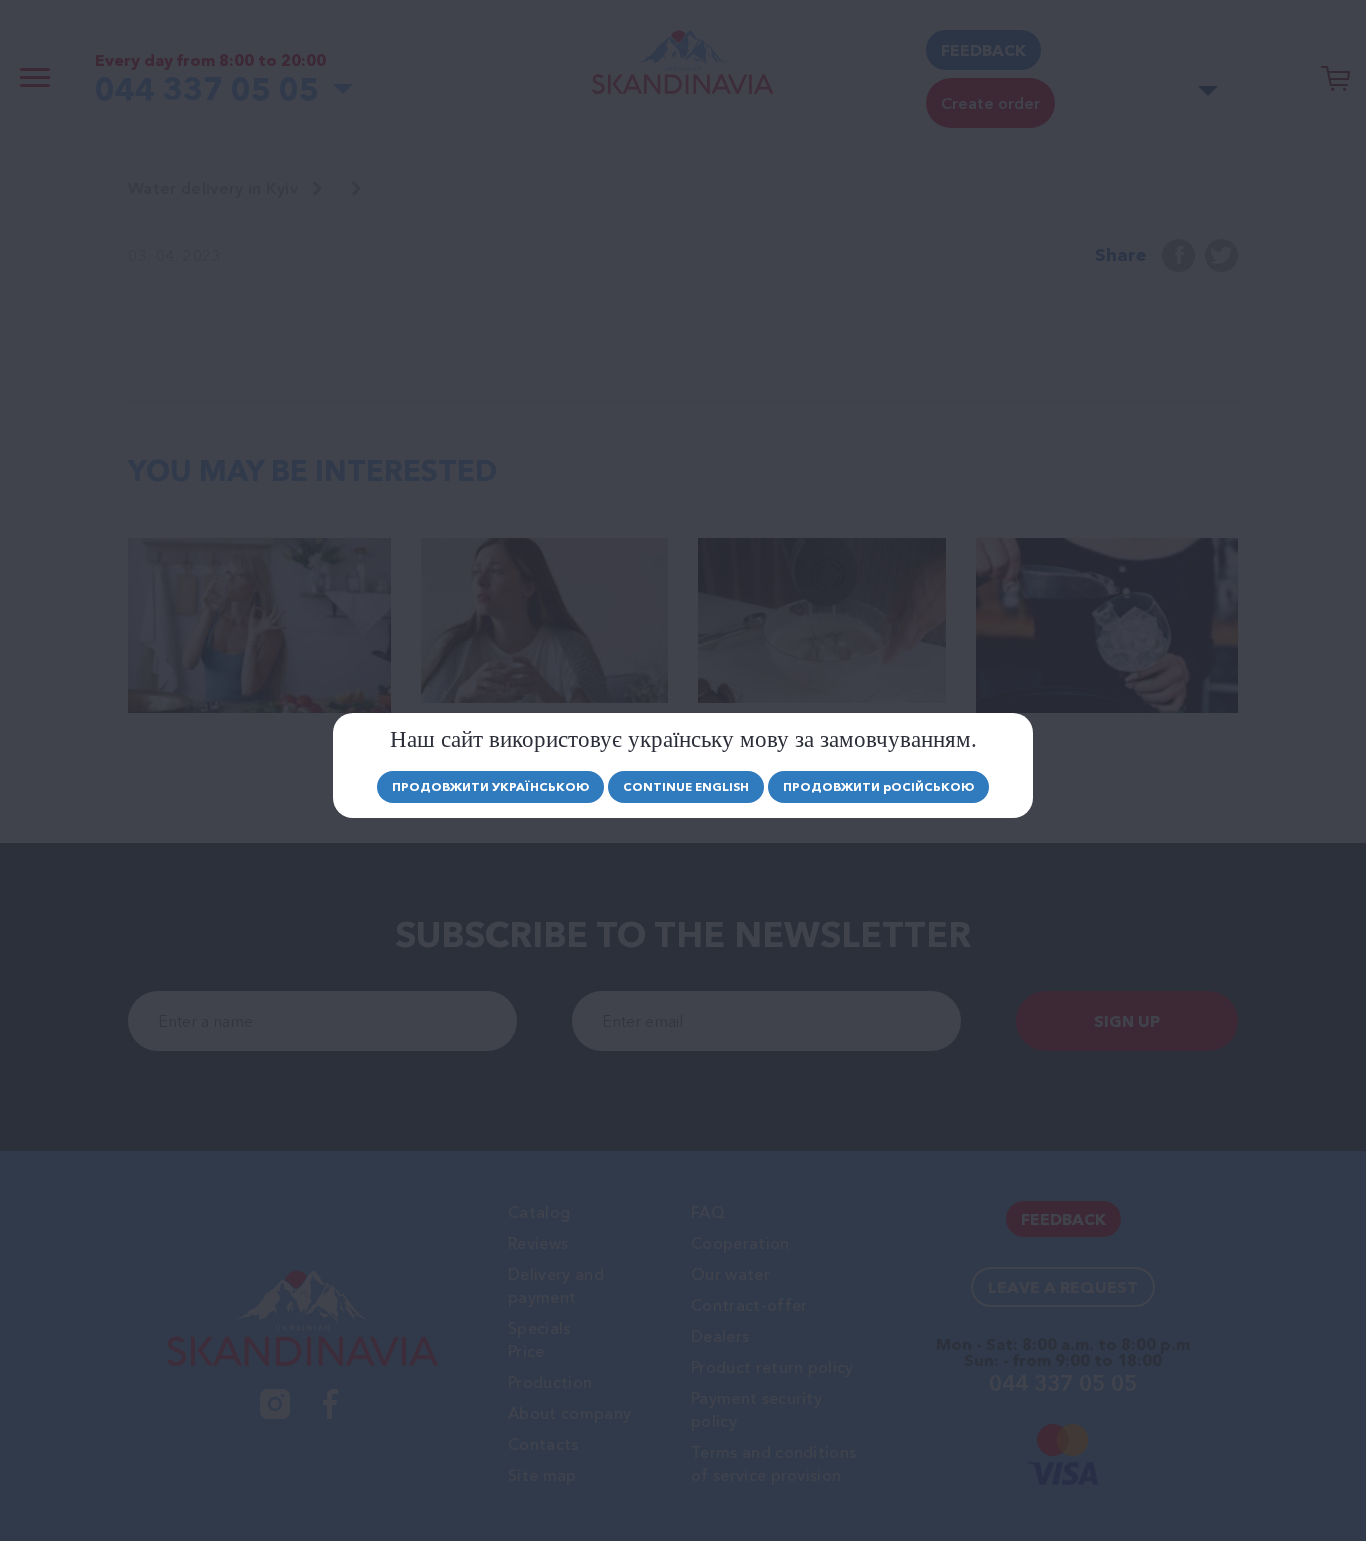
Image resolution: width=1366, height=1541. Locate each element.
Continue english (686, 786)
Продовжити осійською (878, 786)
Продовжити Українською (490, 786)
